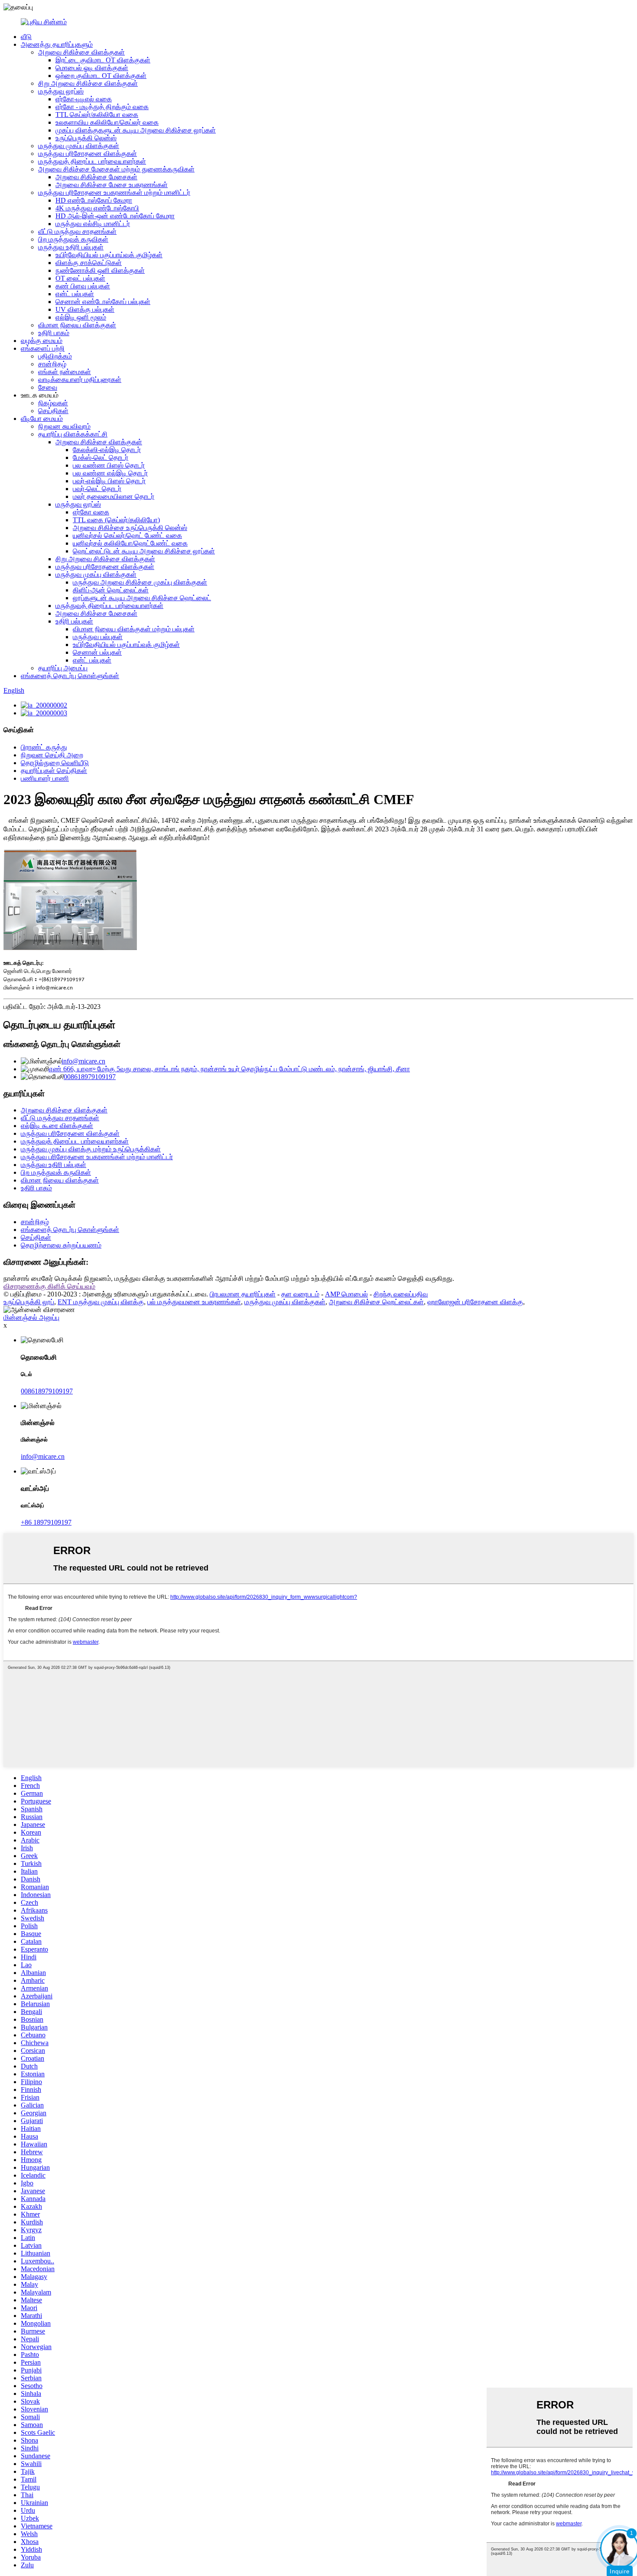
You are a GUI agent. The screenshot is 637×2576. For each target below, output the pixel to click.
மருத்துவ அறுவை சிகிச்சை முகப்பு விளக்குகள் (140, 582)
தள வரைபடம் (300, 1294)
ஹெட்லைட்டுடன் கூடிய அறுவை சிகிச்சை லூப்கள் (144, 551)
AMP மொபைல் (346, 1294)
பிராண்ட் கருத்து (44, 747)
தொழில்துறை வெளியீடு (55, 763)
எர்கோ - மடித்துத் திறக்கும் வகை (102, 107)
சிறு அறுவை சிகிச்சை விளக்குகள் (88, 83)
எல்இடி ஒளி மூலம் (81, 317)
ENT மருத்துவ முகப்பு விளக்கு (101, 1302)
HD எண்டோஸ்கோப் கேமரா (94, 200)
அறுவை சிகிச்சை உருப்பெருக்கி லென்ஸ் (130, 528)
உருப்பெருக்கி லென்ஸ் (86, 138)
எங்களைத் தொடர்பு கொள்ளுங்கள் (70, 676)
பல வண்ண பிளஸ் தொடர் (109, 465)
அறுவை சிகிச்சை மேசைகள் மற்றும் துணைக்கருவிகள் (116, 169)
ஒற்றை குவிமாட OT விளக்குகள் (101, 76)
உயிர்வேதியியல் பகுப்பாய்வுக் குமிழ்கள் (109, 255)
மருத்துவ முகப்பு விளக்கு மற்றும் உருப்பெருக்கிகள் (91, 1149)
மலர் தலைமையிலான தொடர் (114, 496)
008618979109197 (90, 1077)
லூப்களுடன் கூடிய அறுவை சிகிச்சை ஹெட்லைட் (142, 598)
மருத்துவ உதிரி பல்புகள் (71, 247)
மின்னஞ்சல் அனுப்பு (31, 1317)
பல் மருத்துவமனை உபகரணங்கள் (194, 1302)
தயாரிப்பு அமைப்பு (63, 668)
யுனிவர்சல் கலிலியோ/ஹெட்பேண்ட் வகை (130, 543)
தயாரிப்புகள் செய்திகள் (54, 771)
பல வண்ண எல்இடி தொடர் (110, 473)
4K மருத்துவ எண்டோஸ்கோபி (97, 208)
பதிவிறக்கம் (55, 356)
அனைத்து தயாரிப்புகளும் (57, 44)
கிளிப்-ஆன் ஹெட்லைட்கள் (111, 590)
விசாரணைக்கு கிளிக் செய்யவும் (49, 1286)
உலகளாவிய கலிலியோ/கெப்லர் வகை (107, 122)
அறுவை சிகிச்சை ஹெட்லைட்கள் (376, 1302)
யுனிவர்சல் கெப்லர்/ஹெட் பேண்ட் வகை (127, 535)
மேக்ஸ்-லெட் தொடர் (101, 457)
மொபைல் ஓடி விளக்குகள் (92, 68)
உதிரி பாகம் (54, 333)
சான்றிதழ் (52, 364)
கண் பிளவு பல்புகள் (83, 286)
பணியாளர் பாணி (45, 778)
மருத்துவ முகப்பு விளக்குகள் (79, 146)
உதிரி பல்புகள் (74, 621)
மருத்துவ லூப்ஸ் (61, 91)
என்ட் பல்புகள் (75, 294)
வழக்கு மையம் (42, 341)
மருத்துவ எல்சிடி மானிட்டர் (93, 224)
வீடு (26, 37)
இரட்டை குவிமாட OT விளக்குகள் (103, 60)
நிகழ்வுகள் (53, 403)
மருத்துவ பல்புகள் (98, 637)
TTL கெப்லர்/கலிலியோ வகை (97, 115)
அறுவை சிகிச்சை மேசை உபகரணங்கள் (112, 185)
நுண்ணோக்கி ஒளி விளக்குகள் (100, 270)
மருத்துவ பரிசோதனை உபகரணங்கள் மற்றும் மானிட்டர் (114, 192)
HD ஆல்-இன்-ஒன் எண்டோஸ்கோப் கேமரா (115, 216)
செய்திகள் (53, 411)
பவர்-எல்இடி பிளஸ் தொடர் (109, 481)
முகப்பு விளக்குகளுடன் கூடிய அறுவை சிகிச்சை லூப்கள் (136, 130)
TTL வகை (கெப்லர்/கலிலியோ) (116, 520)
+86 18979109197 (46, 1522)
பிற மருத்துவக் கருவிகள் (73, 239)
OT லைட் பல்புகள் (80, 278)
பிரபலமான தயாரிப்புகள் (243, 1294)
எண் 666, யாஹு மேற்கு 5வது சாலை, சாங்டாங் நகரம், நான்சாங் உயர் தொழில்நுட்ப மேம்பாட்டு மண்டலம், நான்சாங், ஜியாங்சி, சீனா (229, 1069)
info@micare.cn (83, 1061)
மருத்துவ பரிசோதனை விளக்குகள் (88, 154)
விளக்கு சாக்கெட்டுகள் (89, 263)
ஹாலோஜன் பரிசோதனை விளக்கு (475, 1302)
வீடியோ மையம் (42, 419)
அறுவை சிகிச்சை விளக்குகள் (81, 52)
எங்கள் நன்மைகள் (65, 372)
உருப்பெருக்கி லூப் (29, 1302)
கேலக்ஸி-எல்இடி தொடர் (107, 450)
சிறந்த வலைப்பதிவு (401, 1294)
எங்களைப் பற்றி (43, 348)
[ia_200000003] (44, 713)
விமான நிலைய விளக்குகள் (77, 325)
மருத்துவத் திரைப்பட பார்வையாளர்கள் (92, 161)
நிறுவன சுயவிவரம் (64, 426)
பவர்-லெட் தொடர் (97, 489)
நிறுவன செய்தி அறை (52, 755)
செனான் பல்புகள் (97, 652)
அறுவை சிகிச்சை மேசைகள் (96, 177)
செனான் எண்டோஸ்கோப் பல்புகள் (103, 302)
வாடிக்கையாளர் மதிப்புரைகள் (80, 380)
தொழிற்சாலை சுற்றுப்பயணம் (61, 1245)
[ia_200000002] (44, 705)
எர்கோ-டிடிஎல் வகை (84, 99)
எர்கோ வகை (91, 512)
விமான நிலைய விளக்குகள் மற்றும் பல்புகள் (134, 629)
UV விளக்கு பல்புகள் (85, 309)
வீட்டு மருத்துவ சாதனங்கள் (77, 231)
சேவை (48, 387)
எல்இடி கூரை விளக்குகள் (57, 1126)
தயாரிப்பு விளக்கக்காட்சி (73, 434)
